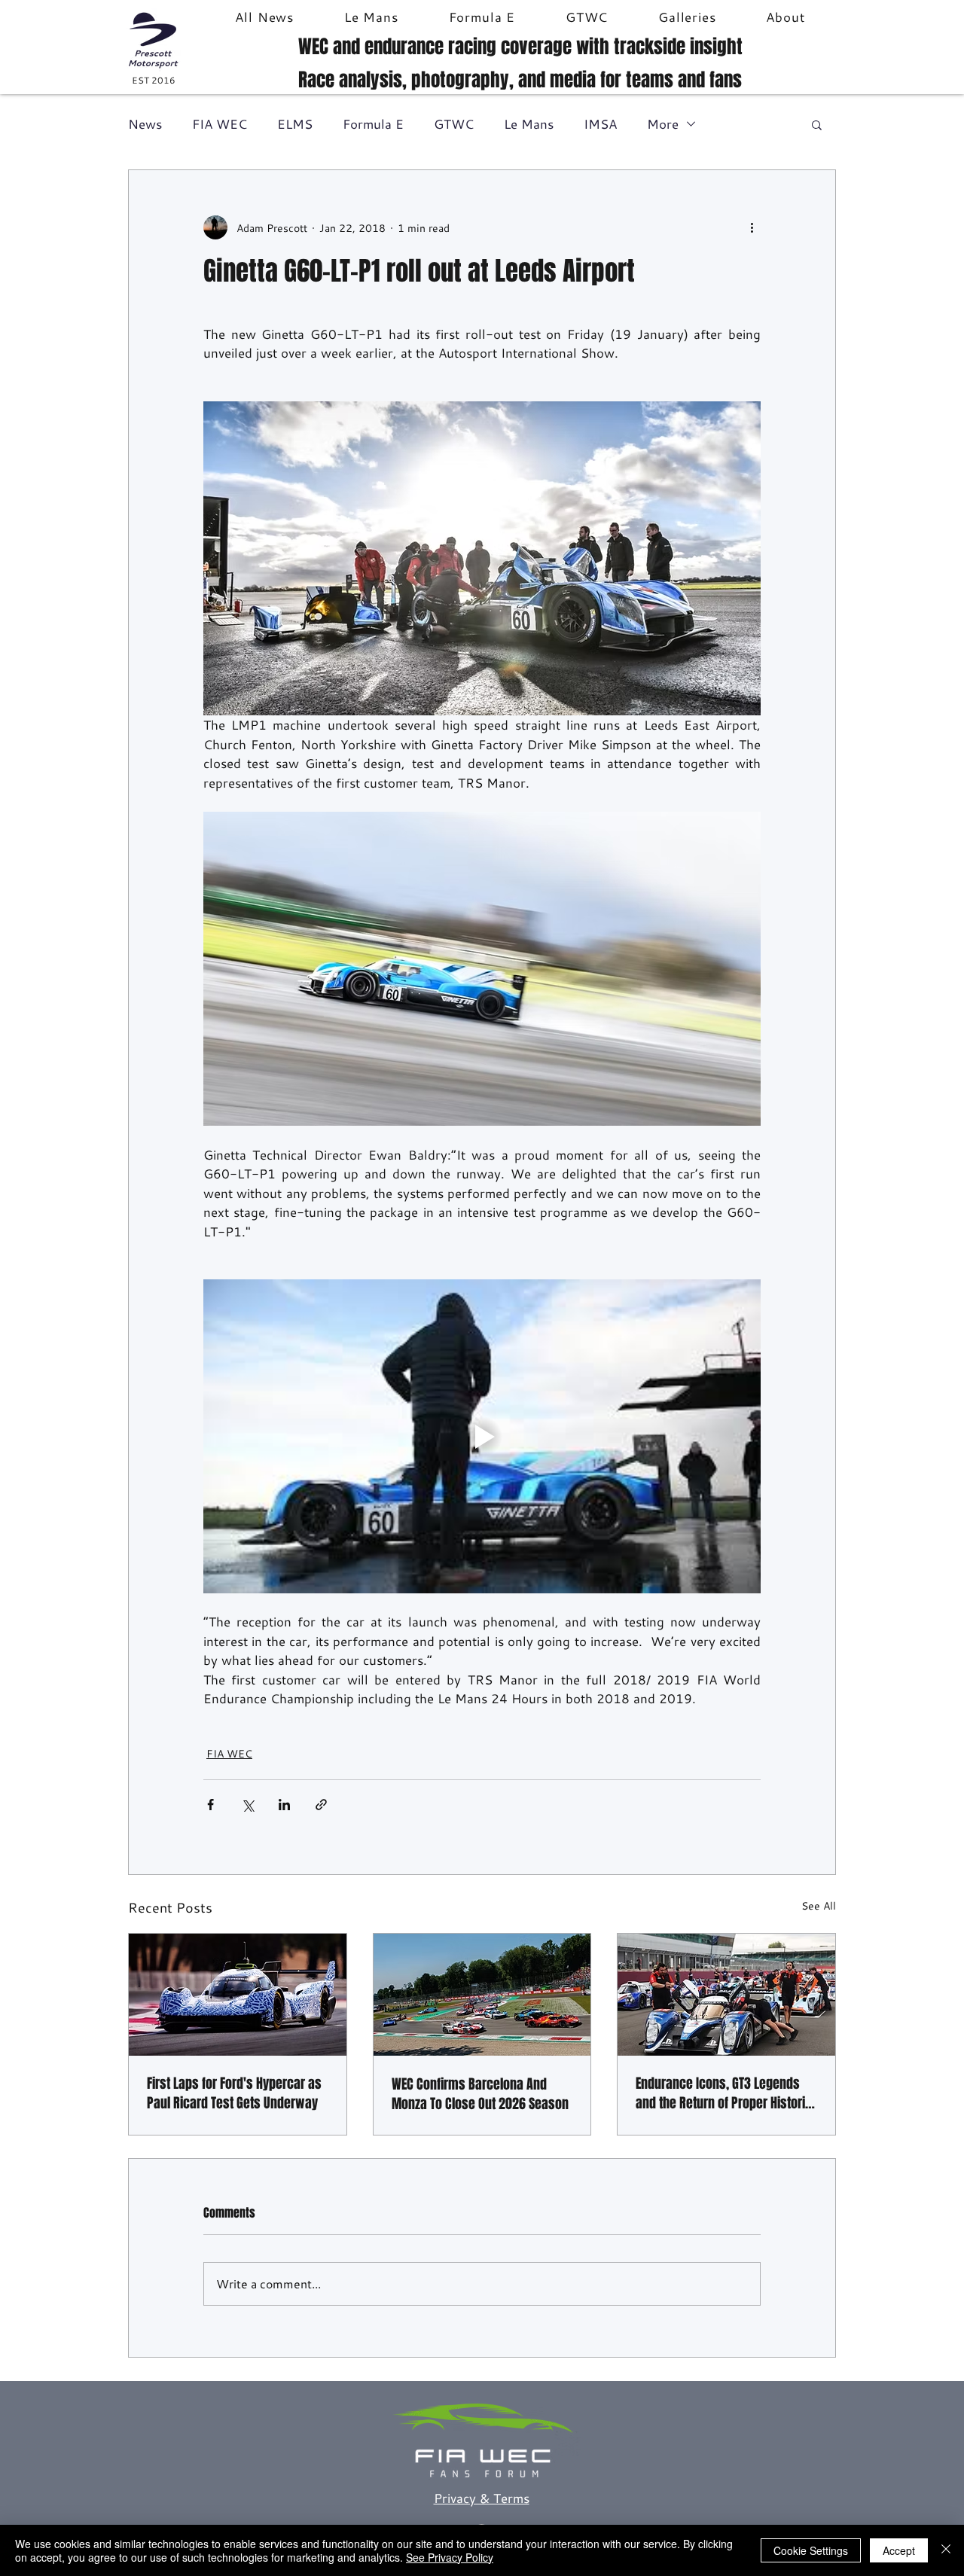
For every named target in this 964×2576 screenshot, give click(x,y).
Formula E (373, 124)
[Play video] (482, 1436)
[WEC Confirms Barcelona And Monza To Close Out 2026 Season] (482, 1995)
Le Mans (529, 124)
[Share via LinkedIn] (284, 1805)
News (145, 124)
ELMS (295, 124)
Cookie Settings (811, 2550)
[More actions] (752, 227)
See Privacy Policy (450, 2557)
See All (819, 1905)
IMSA (600, 124)
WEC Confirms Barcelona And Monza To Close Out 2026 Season (480, 2094)
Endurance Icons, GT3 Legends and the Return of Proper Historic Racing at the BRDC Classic (724, 2093)
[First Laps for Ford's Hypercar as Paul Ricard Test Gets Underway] (238, 1995)
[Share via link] (321, 1805)
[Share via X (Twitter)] (247, 1805)
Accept (899, 2550)
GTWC (454, 124)
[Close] (946, 2550)
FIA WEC (220, 124)
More (663, 124)
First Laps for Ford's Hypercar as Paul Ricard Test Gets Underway (234, 2093)
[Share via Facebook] (210, 1805)
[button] (817, 124)
